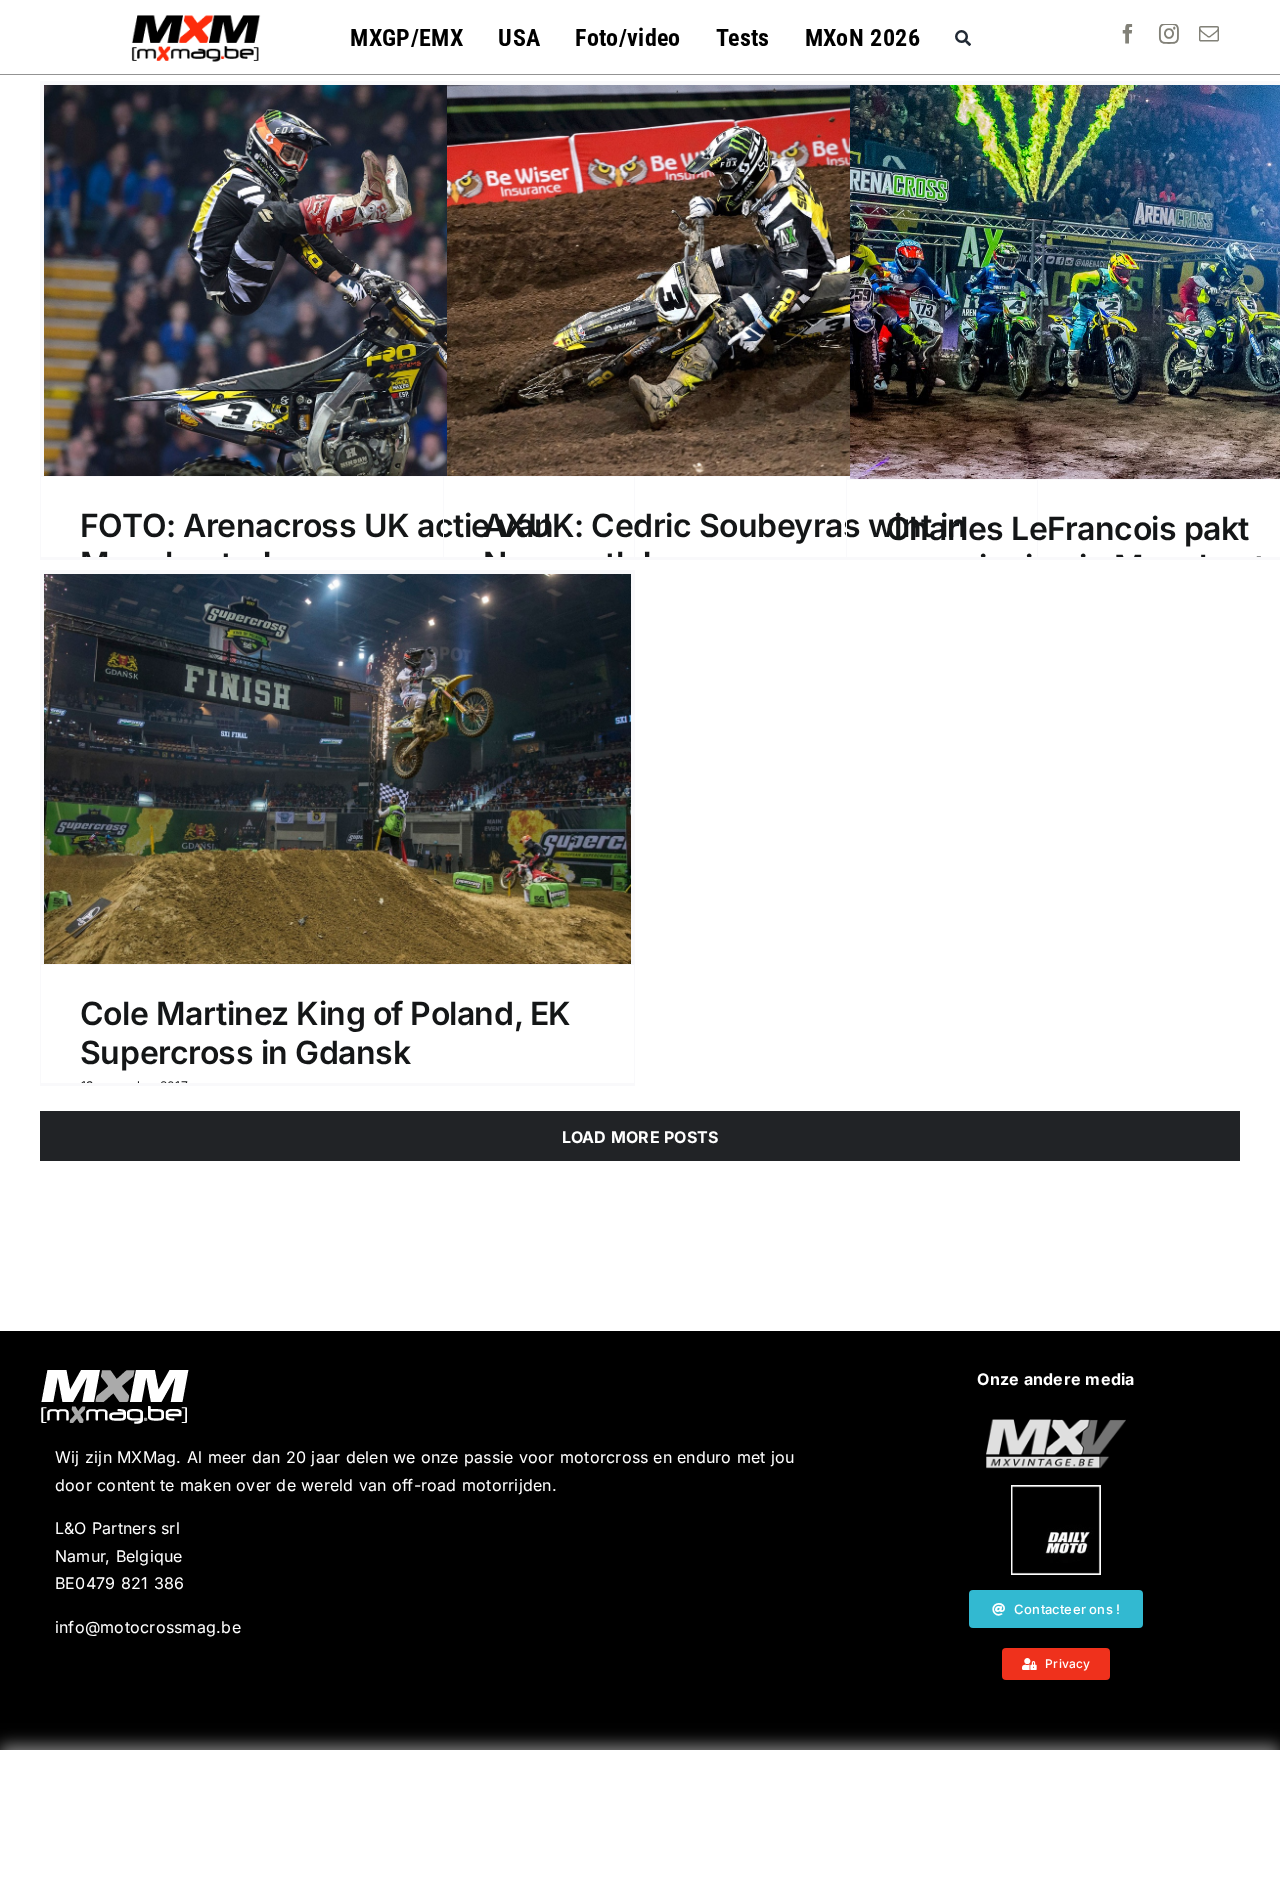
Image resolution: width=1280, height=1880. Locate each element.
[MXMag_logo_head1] (196, 20)
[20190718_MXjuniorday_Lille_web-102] (1056, 1493)
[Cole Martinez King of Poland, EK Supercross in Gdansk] (337, 769)
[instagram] (1169, 34)
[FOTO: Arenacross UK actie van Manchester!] (337, 280)
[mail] (1209, 34)
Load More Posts (640, 1137)
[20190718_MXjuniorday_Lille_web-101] (1056, 1427)
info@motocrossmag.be (148, 1627)
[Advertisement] (640, 1815)
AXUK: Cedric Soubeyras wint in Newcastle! (725, 544)
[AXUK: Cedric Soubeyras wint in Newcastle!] (740, 280)
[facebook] (1128, 34)
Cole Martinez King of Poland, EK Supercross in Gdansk (325, 1032)
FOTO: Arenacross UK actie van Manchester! (316, 544)
